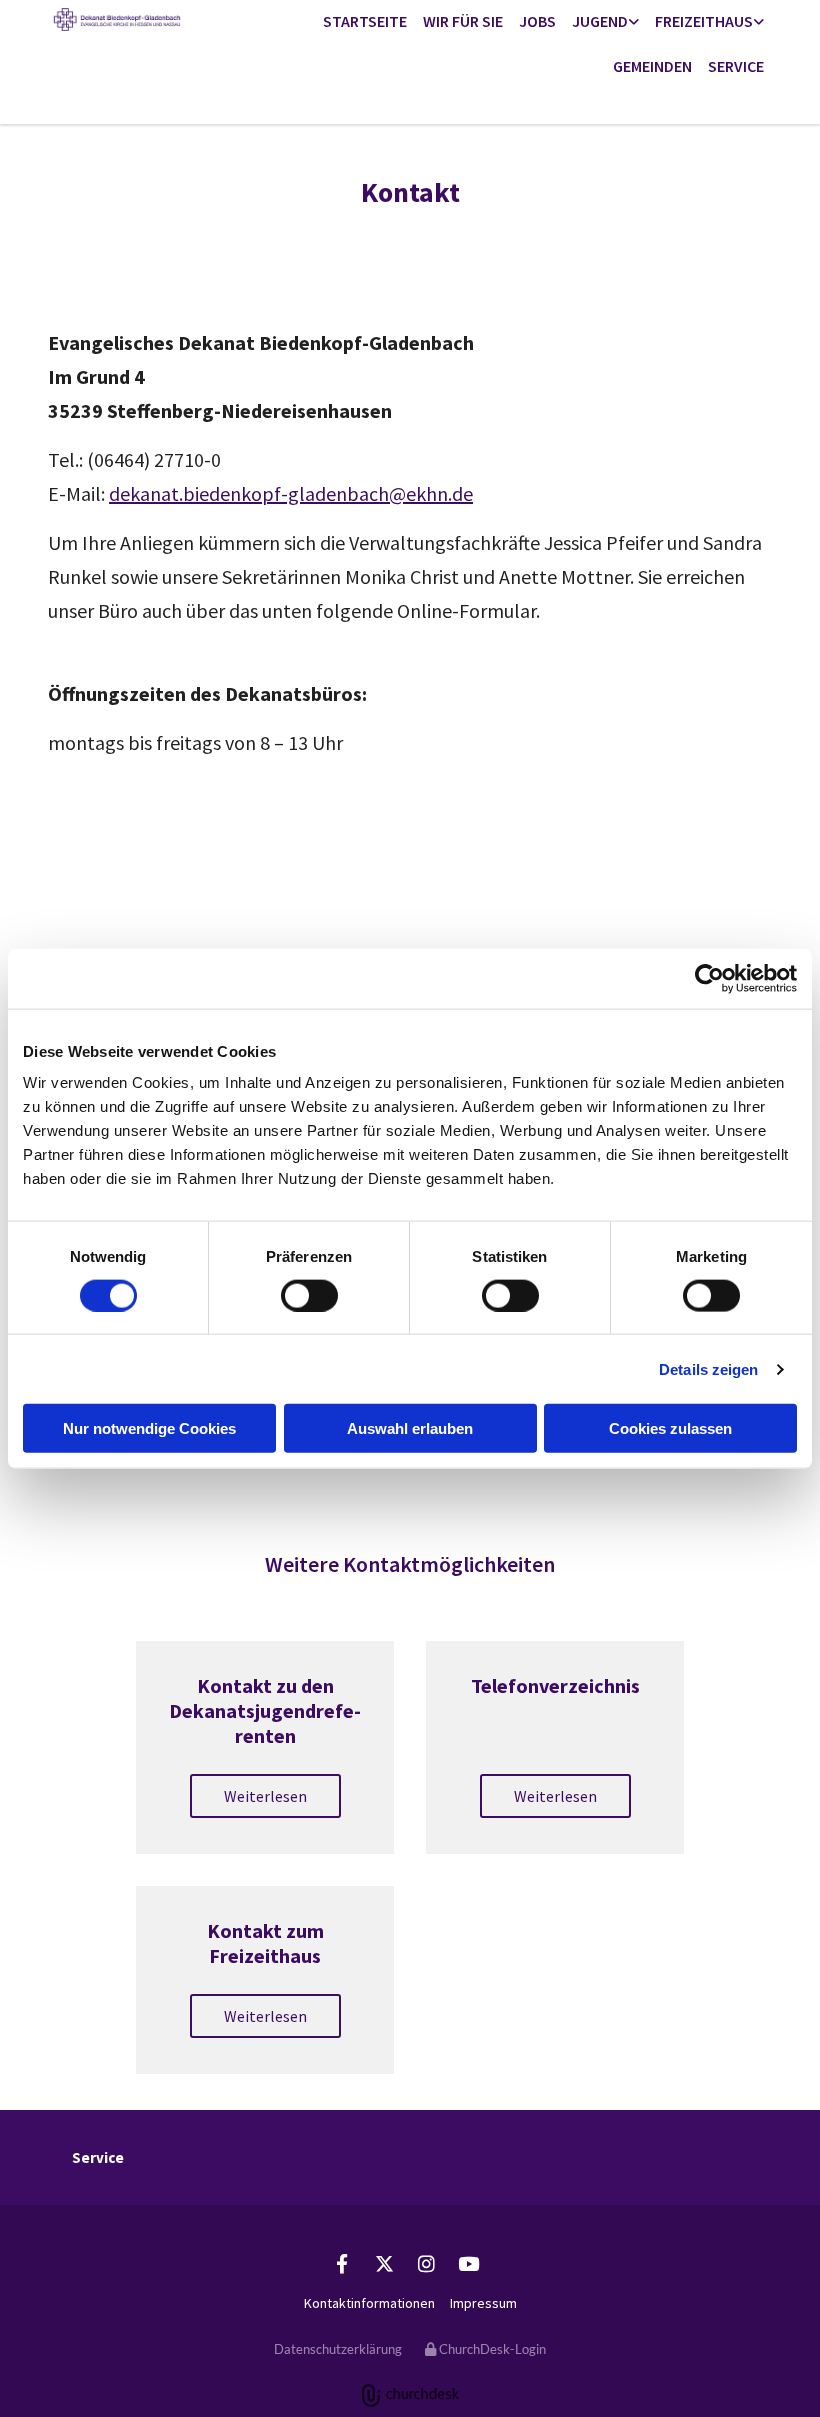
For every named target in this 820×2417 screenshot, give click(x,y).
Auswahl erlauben (410, 1428)
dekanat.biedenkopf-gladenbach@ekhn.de (291, 493)
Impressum (483, 2303)
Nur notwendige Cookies (149, 1428)
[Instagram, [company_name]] (426, 2263)
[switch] (309, 1295)
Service (736, 66)
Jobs (537, 21)
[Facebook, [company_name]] (342, 2263)
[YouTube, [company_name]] (468, 2263)
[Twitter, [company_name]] (384, 2263)
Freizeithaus (704, 21)
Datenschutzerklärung (338, 2349)
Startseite (365, 21)
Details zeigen (708, 1368)
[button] (265, 1796)
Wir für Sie (463, 21)
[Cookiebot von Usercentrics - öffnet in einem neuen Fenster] (709, 978)
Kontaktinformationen (369, 2303)
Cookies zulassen (670, 1428)
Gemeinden (652, 66)
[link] (605, 22)
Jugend (600, 21)
